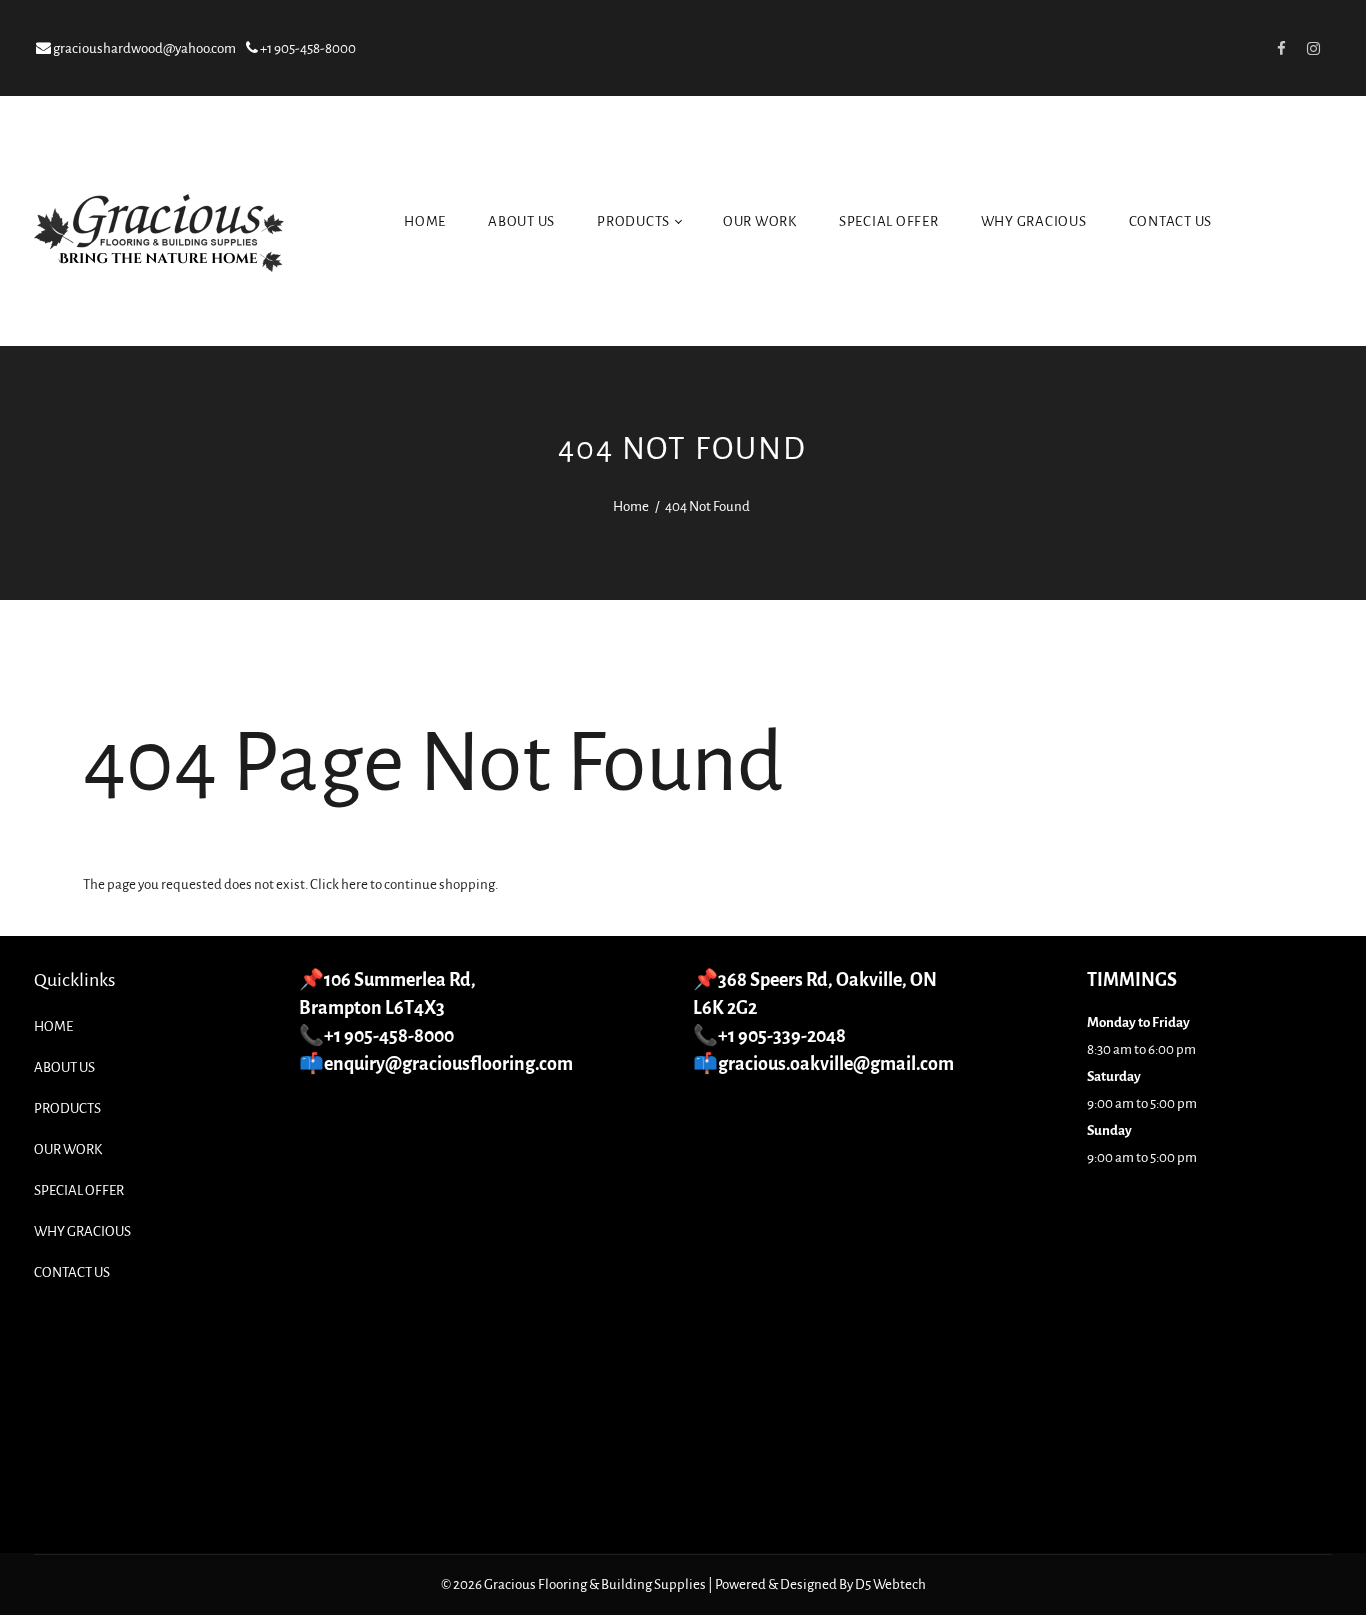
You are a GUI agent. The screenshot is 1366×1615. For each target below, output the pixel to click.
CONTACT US (1171, 221)
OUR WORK (760, 221)
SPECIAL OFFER (889, 221)
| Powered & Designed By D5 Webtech (817, 1584)
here (354, 884)
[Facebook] (1282, 48)
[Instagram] (1314, 48)
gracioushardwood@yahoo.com (143, 48)
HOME (425, 221)
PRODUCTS (635, 221)
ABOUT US (521, 221)
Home (631, 506)
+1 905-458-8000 (307, 48)
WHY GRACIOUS (1034, 221)
